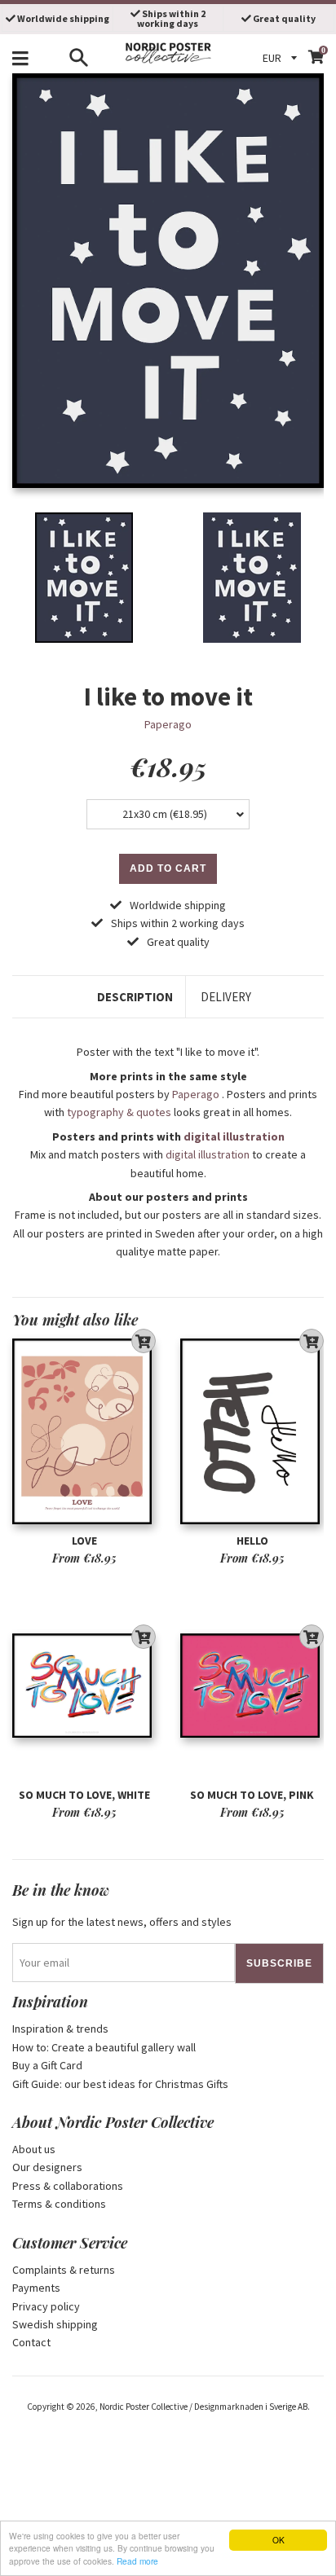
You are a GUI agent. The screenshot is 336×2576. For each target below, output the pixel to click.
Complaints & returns (64, 2270)
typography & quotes (119, 1112)
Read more (137, 2561)
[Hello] (252, 1432)
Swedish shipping (55, 2324)
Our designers (47, 2167)
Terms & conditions (59, 2204)
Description (135, 997)
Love (84, 1541)
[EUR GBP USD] (282, 58)
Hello (252, 1541)
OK (279, 2540)
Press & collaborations (68, 2186)
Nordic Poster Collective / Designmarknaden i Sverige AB (203, 2407)
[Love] (84, 1432)
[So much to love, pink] (252, 1686)
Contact (31, 2342)
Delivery (226, 997)
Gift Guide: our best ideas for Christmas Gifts (120, 2084)
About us (34, 2149)
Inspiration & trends (60, 2029)
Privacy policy (46, 2306)
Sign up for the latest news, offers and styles (122, 1922)
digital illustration (234, 1136)
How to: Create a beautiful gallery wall (104, 2047)
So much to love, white (84, 1795)
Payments (36, 2288)
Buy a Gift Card (47, 2065)
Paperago (168, 724)
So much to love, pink (252, 1795)
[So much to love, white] (84, 1686)
